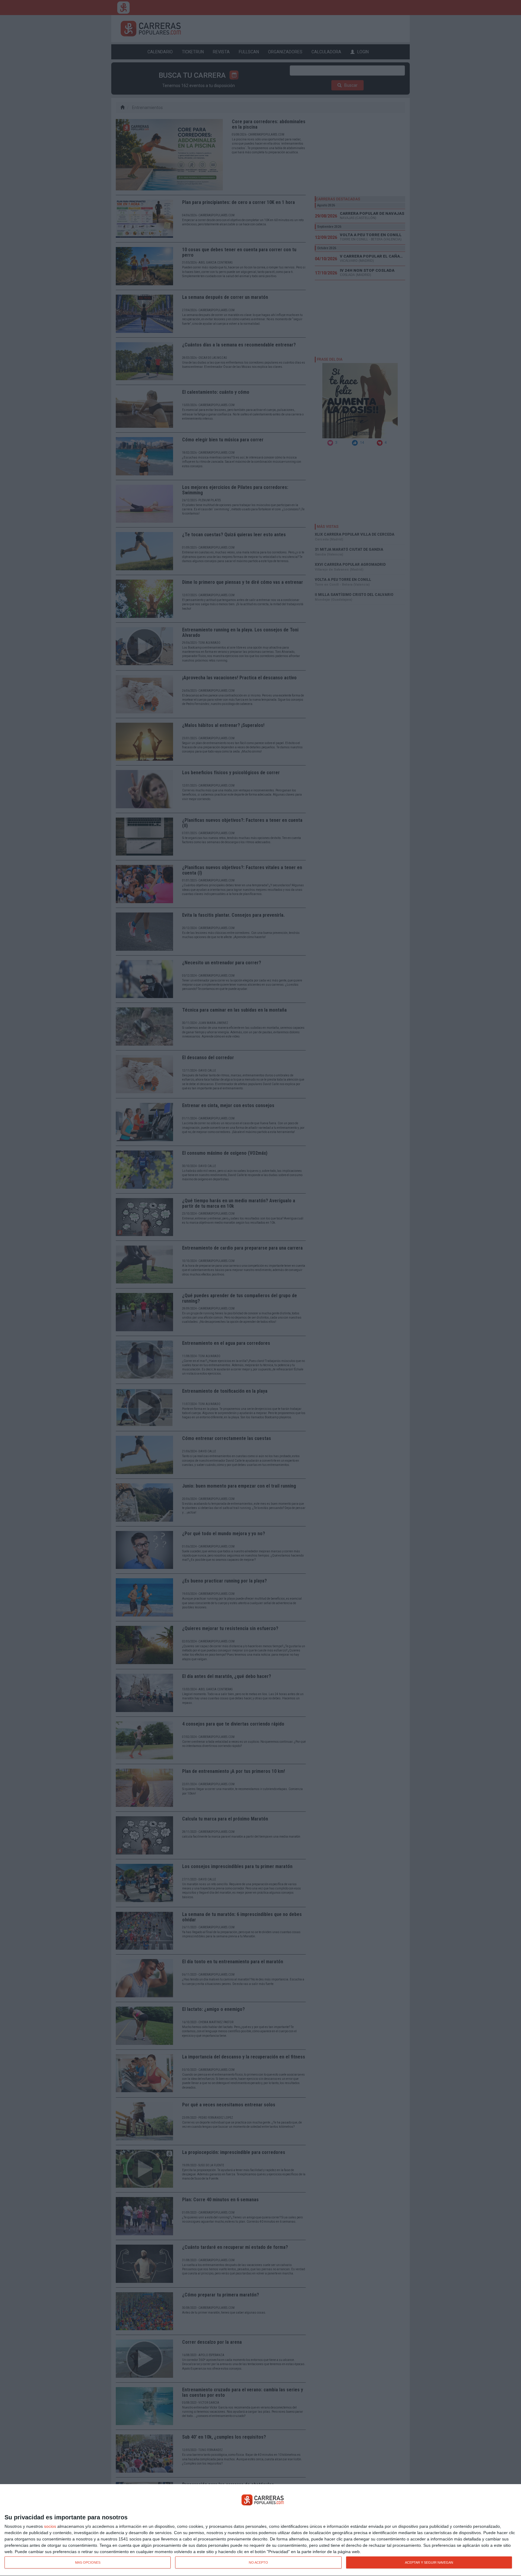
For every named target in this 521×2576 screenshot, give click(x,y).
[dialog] (260, 2530)
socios (50, 2526)
